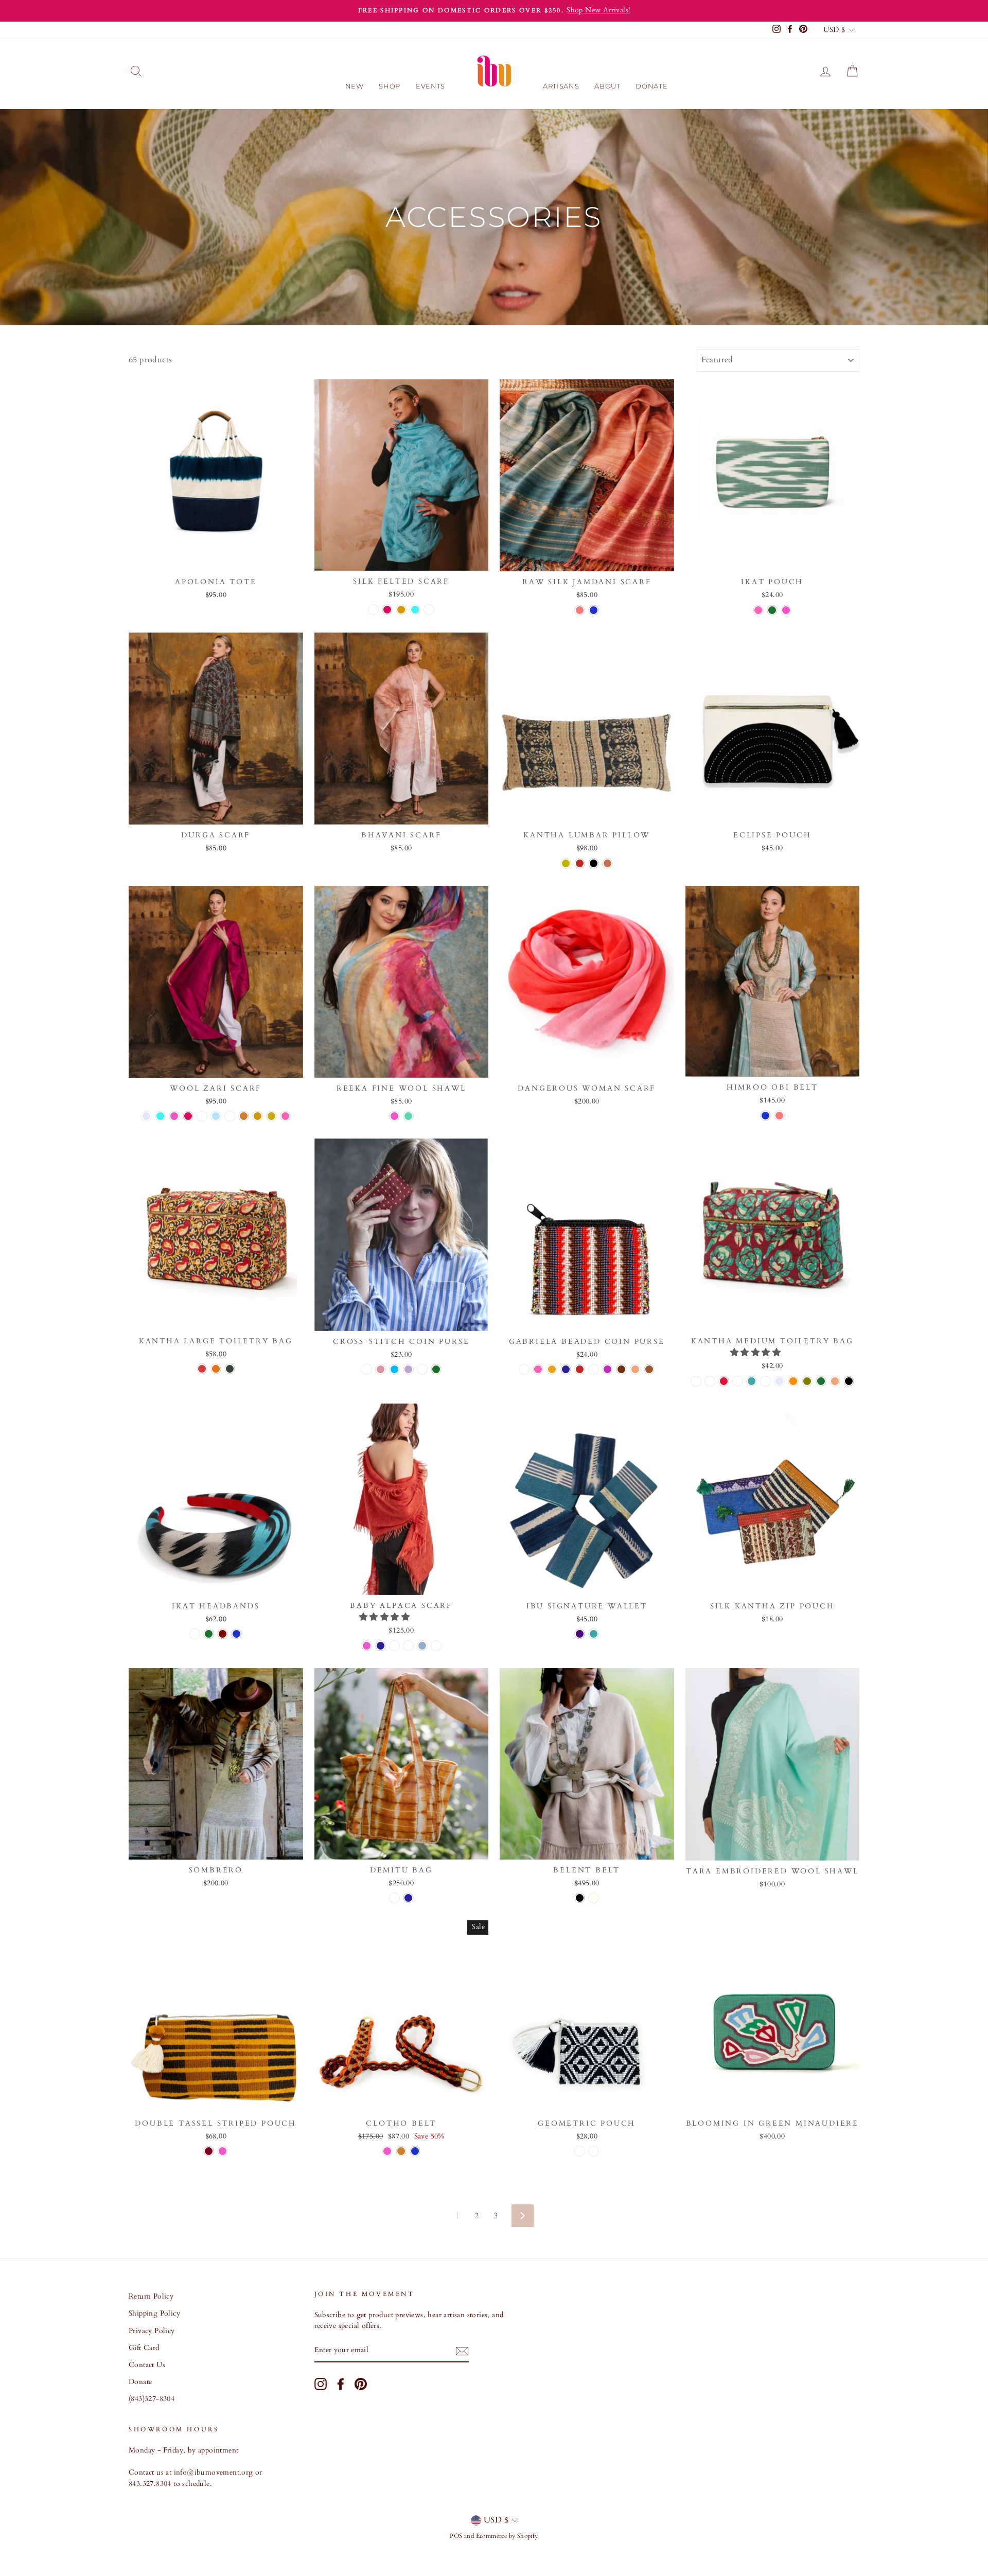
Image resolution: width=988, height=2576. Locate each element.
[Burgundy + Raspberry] (209, 2151)
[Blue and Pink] (607, 1369)
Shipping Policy (154, 2314)
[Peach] (373, 610)
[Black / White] (594, 2151)
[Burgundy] (710, 1381)
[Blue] (594, 610)
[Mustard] (202, 1116)
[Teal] (752, 1381)
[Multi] (758, 610)
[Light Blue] (216, 1116)
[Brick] (696, 1381)
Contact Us (147, 2365)
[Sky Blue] (394, 1369)
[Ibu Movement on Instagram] (321, 2384)
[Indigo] (580, 1634)
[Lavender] (146, 1116)
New (355, 86)
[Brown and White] (621, 1369)
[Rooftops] (202, 1369)
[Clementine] (216, 1369)
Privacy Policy (152, 2331)
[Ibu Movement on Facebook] (341, 2384)
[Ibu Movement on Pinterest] (361, 2384)
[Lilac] (408, 1369)
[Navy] (381, 1646)
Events (430, 86)
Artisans (561, 86)
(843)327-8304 (152, 2399)
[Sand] (635, 1369)
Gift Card (144, 2348)
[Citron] (422, 1369)
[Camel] (408, 1646)
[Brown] (649, 1369)
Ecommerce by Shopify (507, 2536)
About (607, 86)
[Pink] (786, 610)
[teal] (594, 1634)
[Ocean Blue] (230, 1116)
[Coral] (580, 610)
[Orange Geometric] (552, 1369)
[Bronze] (244, 1116)
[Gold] (401, 610)
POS (456, 2536)
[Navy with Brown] (566, 1369)
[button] (756, 1353)
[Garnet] (738, 1381)
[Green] (772, 610)
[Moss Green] (230, 1369)
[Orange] (793, 1381)
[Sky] (195, 1634)
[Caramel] (394, 1898)
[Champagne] (271, 1116)
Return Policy (151, 2297)
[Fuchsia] (387, 610)
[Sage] (765, 1381)
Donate (651, 86)
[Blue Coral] (429, 610)
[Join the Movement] (462, 2351)
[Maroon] (223, 1634)
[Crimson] (724, 1381)
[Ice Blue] (422, 1646)
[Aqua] (415, 610)
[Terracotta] (607, 863)
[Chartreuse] (566, 863)
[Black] (594, 863)
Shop (390, 86)
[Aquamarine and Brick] (408, 1116)
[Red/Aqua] (524, 1369)
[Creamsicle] (367, 1369)
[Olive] (807, 1381)
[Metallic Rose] (381, 1369)
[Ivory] (594, 1898)
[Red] (580, 863)
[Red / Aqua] (580, 2151)
